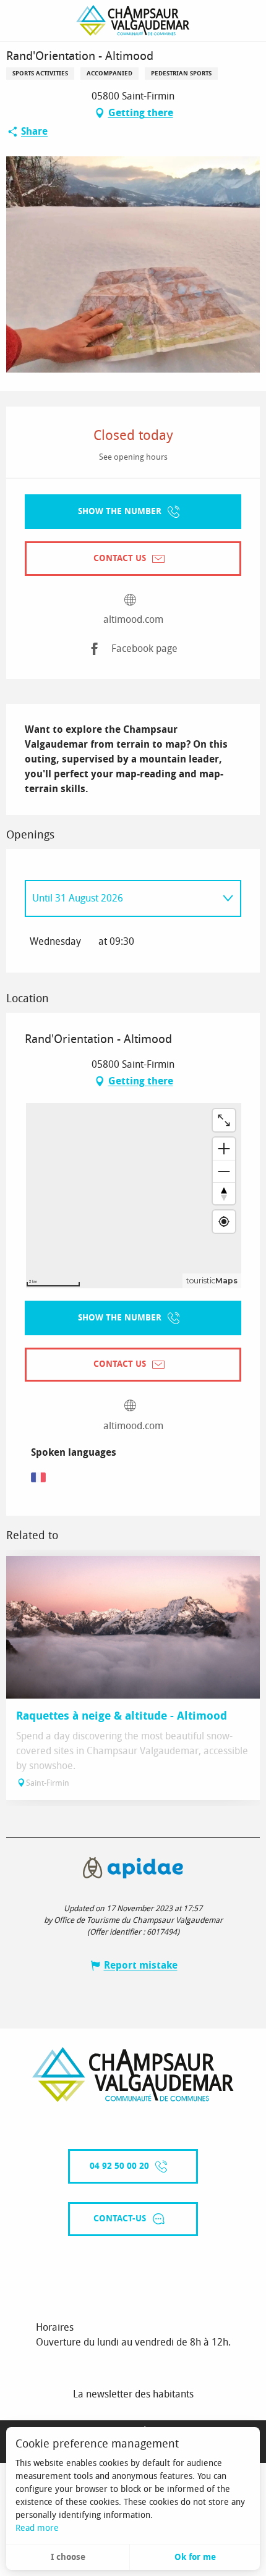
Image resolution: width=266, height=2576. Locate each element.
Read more (37, 2528)
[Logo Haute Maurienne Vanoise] (133, 2075)
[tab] (121, 898)
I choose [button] (68, 2557)
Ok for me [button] (195, 2557)
